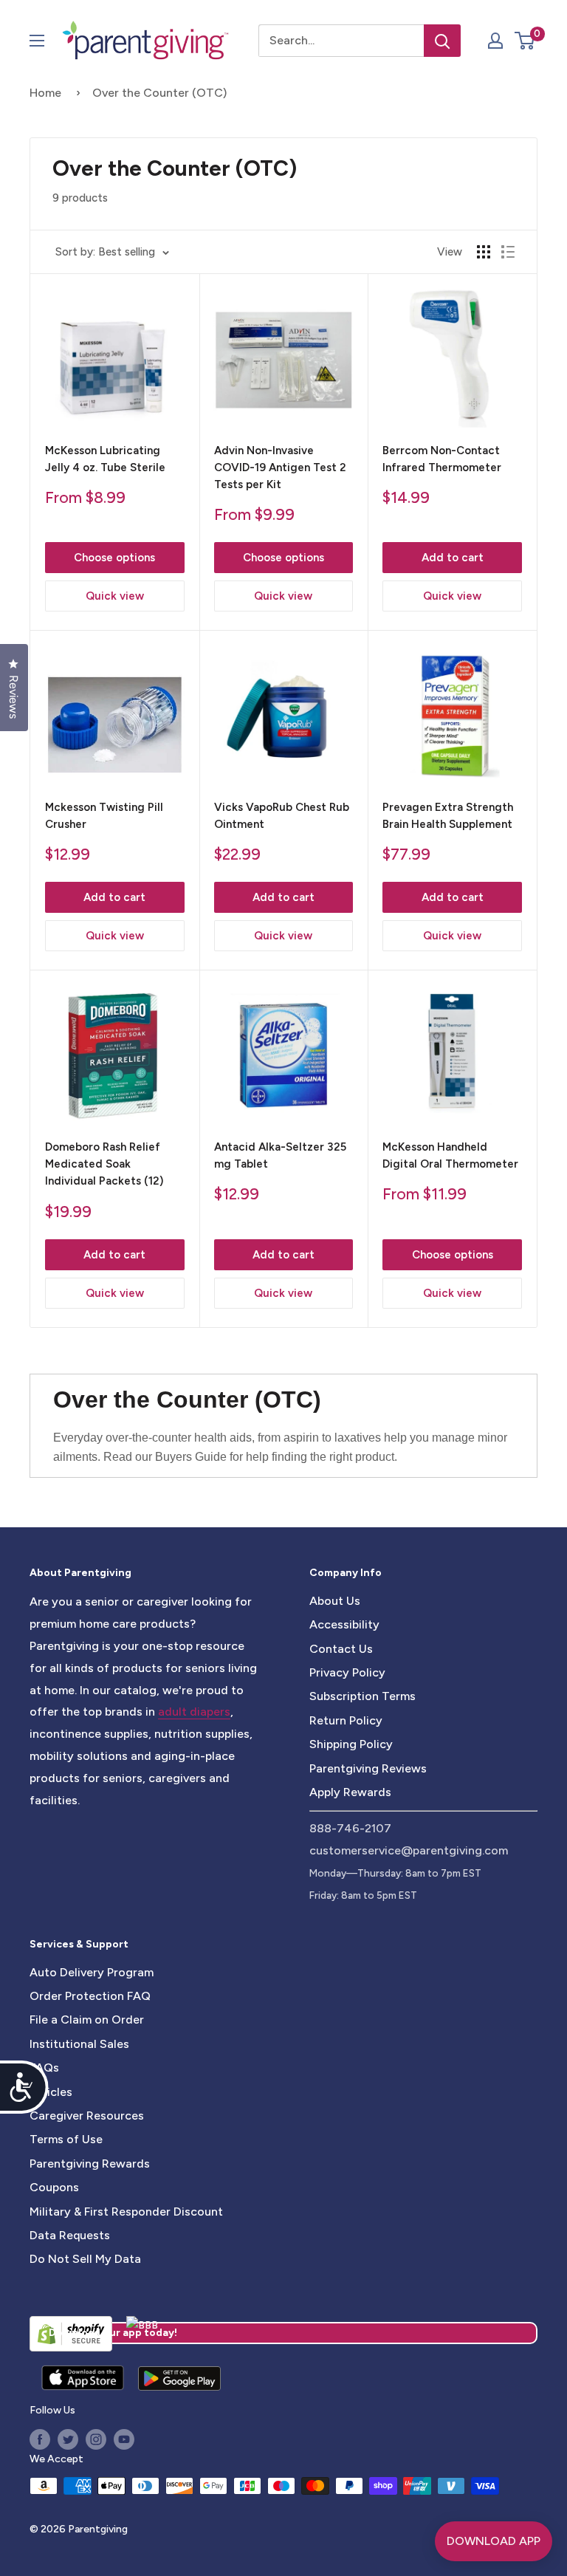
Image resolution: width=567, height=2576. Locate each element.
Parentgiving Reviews (368, 1768)
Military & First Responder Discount (126, 2212)
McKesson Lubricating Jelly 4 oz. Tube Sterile (105, 459)
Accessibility (344, 1624)
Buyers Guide (191, 1457)
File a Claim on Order (87, 2020)
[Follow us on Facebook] (40, 2439)
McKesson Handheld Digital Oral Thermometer (450, 1155)
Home (45, 93)
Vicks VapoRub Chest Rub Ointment (282, 816)
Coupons (54, 2187)
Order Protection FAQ (90, 1996)
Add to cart (453, 558)
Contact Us (341, 1649)
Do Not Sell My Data (85, 2259)
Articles (51, 2092)
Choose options (114, 558)
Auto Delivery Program (92, 1972)
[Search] (442, 41)
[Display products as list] (508, 252)
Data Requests (70, 2235)
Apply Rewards (350, 1792)
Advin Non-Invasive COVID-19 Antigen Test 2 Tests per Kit (280, 468)
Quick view (115, 596)
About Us (335, 1601)
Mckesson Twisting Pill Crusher (104, 816)
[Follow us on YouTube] (124, 2439)
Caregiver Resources (87, 2116)
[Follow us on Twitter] (68, 2439)
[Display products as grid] (484, 252)
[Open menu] (37, 41)
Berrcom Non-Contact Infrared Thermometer (442, 459)
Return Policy (346, 1720)
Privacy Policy (347, 1672)
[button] (525, 41)
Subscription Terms (362, 1696)
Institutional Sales (79, 2044)
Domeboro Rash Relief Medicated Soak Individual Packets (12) (104, 1164)
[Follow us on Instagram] (96, 2439)
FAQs (44, 2068)
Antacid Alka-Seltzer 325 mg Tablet (280, 1155)
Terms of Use (66, 2139)
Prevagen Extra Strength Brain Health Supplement (448, 816)
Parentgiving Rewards (90, 2164)
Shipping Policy (351, 1744)
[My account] (495, 41)
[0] (525, 41)
